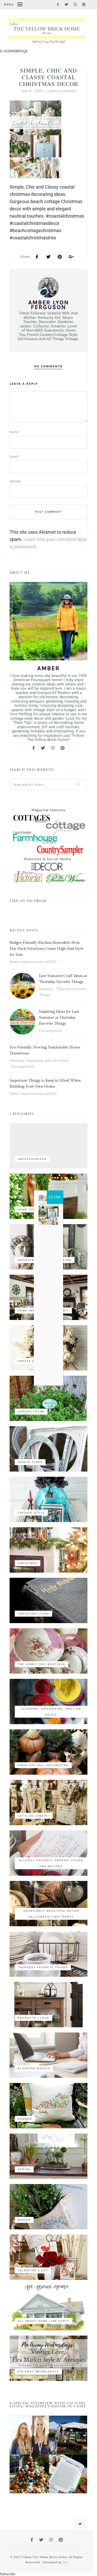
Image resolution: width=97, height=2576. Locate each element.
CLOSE (55, 1197)
